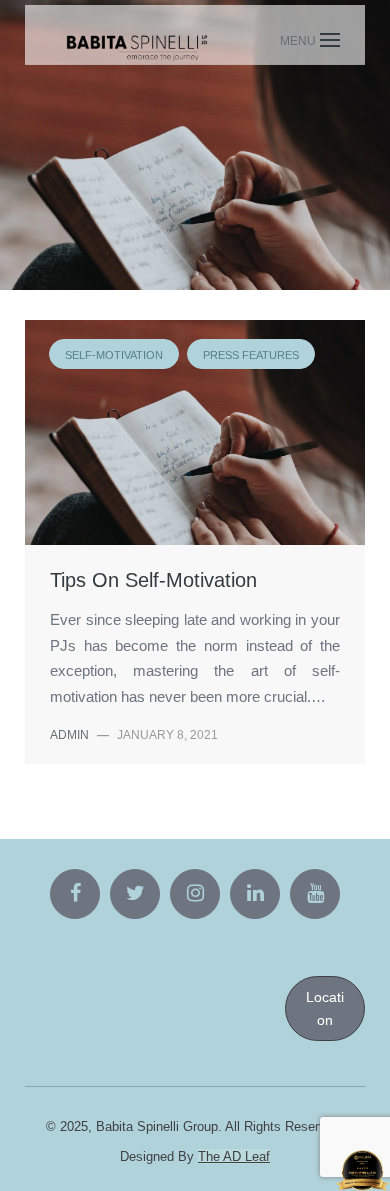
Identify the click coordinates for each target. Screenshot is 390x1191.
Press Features (223, 162)
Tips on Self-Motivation (153, 580)
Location (325, 1008)
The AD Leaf (234, 1156)
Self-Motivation (90, 162)
